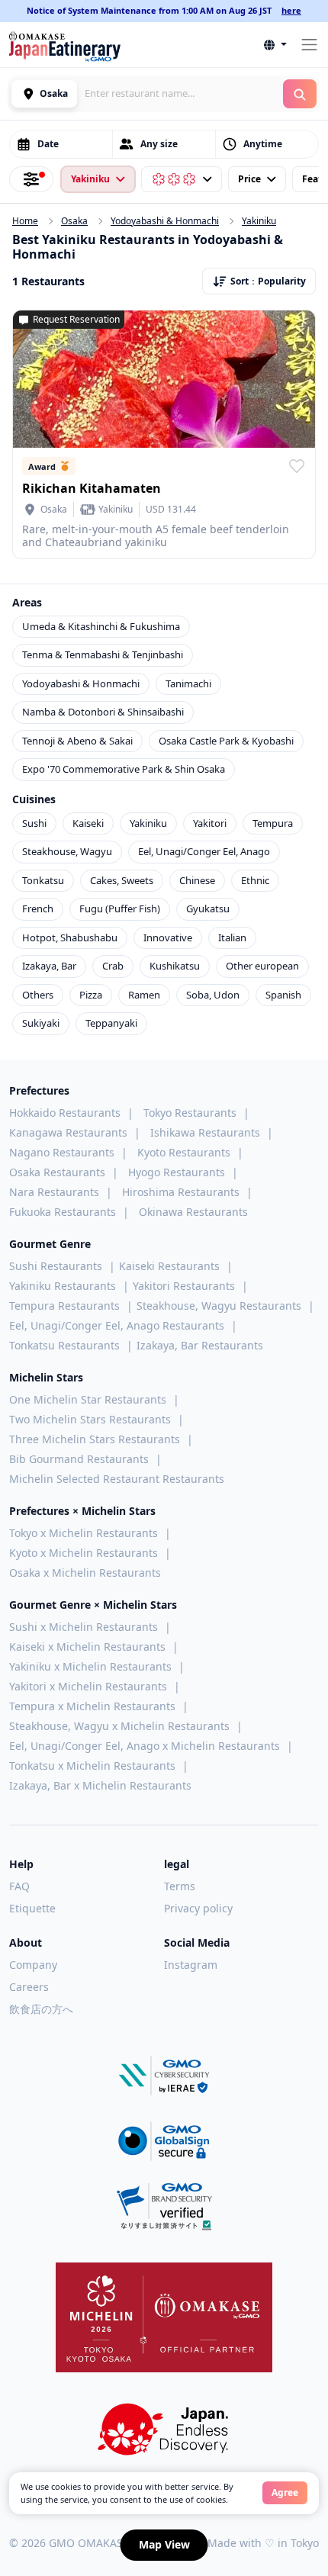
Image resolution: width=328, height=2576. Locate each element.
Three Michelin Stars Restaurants (95, 1439)
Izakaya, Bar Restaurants (200, 1345)
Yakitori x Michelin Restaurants (88, 1686)
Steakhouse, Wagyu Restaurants (219, 1306)
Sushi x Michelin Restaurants (84, 1627)
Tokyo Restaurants (190, 1113)
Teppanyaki (111, 1023)
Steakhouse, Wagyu (67, 851)
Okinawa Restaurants (193, 1212)
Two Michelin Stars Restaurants (90, 1419)
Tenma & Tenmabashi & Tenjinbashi (103, 654)
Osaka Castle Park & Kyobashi (226, 741)
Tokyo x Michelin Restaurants (84, 1533)
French (38, 909)
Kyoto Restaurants (184, 1152)
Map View (164, 2544)
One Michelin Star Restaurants (88, 1399)
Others (38, 995)
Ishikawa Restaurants (205, 1132)
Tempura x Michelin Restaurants (92, 1706)
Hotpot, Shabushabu (70, 937)
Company (33, 1965)
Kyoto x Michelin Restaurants (84, 1553)
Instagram (191, 1965)
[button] (275, 45)
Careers (29, 1987)
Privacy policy (198, 1908)
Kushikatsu (175, 966)
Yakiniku (259, 221)
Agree (285, 2492)
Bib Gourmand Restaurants (79, 1459)
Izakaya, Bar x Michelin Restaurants (100, 1785)
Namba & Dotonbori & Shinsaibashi (103, 712)
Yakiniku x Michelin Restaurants (90, 1666)
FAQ (19, 1886)
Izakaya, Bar (49, 966)
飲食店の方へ (41, 2009)
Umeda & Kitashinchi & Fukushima (101, 626)
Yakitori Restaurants (184, 1286)
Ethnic (255, 880)
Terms (180, 1886)
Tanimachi (188, 683)
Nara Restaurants (54, 1192)
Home (25, 221)
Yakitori (210, 823)
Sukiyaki (41, 1023)
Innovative (168, 937)
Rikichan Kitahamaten (92, 488)
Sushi (34, 823)
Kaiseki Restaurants (169, 1266)
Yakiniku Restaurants (63, 1286)
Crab (113, 966)
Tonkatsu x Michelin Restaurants (92, 1766)
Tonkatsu (43, 880)
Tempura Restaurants (64, 1306)
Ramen (144, 995)
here (291, 10)
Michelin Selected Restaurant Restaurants (117, 1479)
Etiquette (32, 1908)
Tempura (273, 823)
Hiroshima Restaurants (181, 1192)
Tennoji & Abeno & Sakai (77, 741)
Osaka (74, 221)
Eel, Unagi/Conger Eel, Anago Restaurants (117, 1325)
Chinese (197, 880)
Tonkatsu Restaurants (64, 1345)
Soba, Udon (213, 995)
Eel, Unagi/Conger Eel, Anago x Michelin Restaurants (145, 1746)
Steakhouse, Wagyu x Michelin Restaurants (119, 1726)
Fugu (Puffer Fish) (120, 909)
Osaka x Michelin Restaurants (85, 1573)
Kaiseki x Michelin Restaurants (87, 1647)
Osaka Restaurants (57, 1172)
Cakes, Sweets (122, 880)
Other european (262, 966)
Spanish (283, 995)
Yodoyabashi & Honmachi (165, 221)
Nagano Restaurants (62, 1152)
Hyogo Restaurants (177, 1172)
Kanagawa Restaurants (68, 1132)
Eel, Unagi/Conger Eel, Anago (204, 851)
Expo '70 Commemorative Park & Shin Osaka (124, 769)
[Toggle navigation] (309, 45)
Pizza (91, 995)
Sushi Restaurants (56, 1266)
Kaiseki (88, 823)
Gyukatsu (208, 909)
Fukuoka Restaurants (63, 1212)
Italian (232, 937)
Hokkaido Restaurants (65, 1113)
